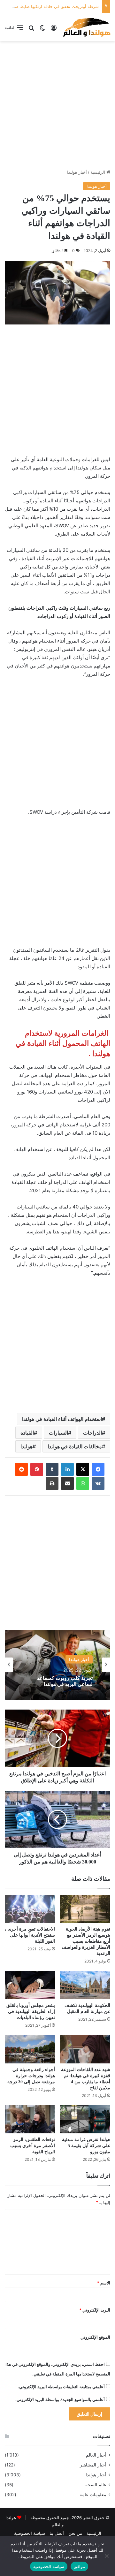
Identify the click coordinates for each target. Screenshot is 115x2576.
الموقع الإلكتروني (95, 2337)
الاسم (104, 2283)
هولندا (27, 1446)
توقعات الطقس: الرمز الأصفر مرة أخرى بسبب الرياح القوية (33, 2146)
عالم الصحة (96, 2485)
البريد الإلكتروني (95, 2310)
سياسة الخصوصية (30, 2533)
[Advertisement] (57, 105)
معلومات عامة (93, 2495)
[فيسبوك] (98, 1469)
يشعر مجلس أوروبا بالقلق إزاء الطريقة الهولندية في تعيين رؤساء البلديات (31, 2012)
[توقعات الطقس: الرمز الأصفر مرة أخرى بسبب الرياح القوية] (30, 2119)
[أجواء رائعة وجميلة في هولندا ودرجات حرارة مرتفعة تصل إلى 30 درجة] (30, 2049)
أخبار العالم (96, 2455)
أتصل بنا (57, 2533)
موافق (79, 2566)
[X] (83, 1469)
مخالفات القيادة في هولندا (75, 1446)
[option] (57, 1665)
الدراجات (92, 1433)
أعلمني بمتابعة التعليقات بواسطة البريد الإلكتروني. (61, 2387)
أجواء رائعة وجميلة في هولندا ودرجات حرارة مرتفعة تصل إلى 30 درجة (31, 2076)
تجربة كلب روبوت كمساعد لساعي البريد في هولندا (65, 1681)
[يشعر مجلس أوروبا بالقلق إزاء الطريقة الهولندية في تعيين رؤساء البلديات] (30, 1985)
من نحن (75, 2533)
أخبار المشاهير (93, 2465)
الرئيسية (98, 172)
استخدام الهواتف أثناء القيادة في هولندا (62, 1419)
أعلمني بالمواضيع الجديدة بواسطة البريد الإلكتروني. (60, 2399)
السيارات (58, 1433)
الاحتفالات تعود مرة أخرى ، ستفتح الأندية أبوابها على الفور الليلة (30, 1935)
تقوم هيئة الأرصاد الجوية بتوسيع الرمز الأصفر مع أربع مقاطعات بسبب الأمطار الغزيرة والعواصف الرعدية (86, 1941)
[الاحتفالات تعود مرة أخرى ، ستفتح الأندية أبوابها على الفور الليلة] (30, 1909)
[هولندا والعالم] (86, 27)
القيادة (27, 1433)
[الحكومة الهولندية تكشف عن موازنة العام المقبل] (85, 1985)
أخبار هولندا (77, 172)
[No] (107, 2556)
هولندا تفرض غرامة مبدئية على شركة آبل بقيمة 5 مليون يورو (86, 2146)
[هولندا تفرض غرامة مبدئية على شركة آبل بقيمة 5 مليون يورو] (85, 2119)
